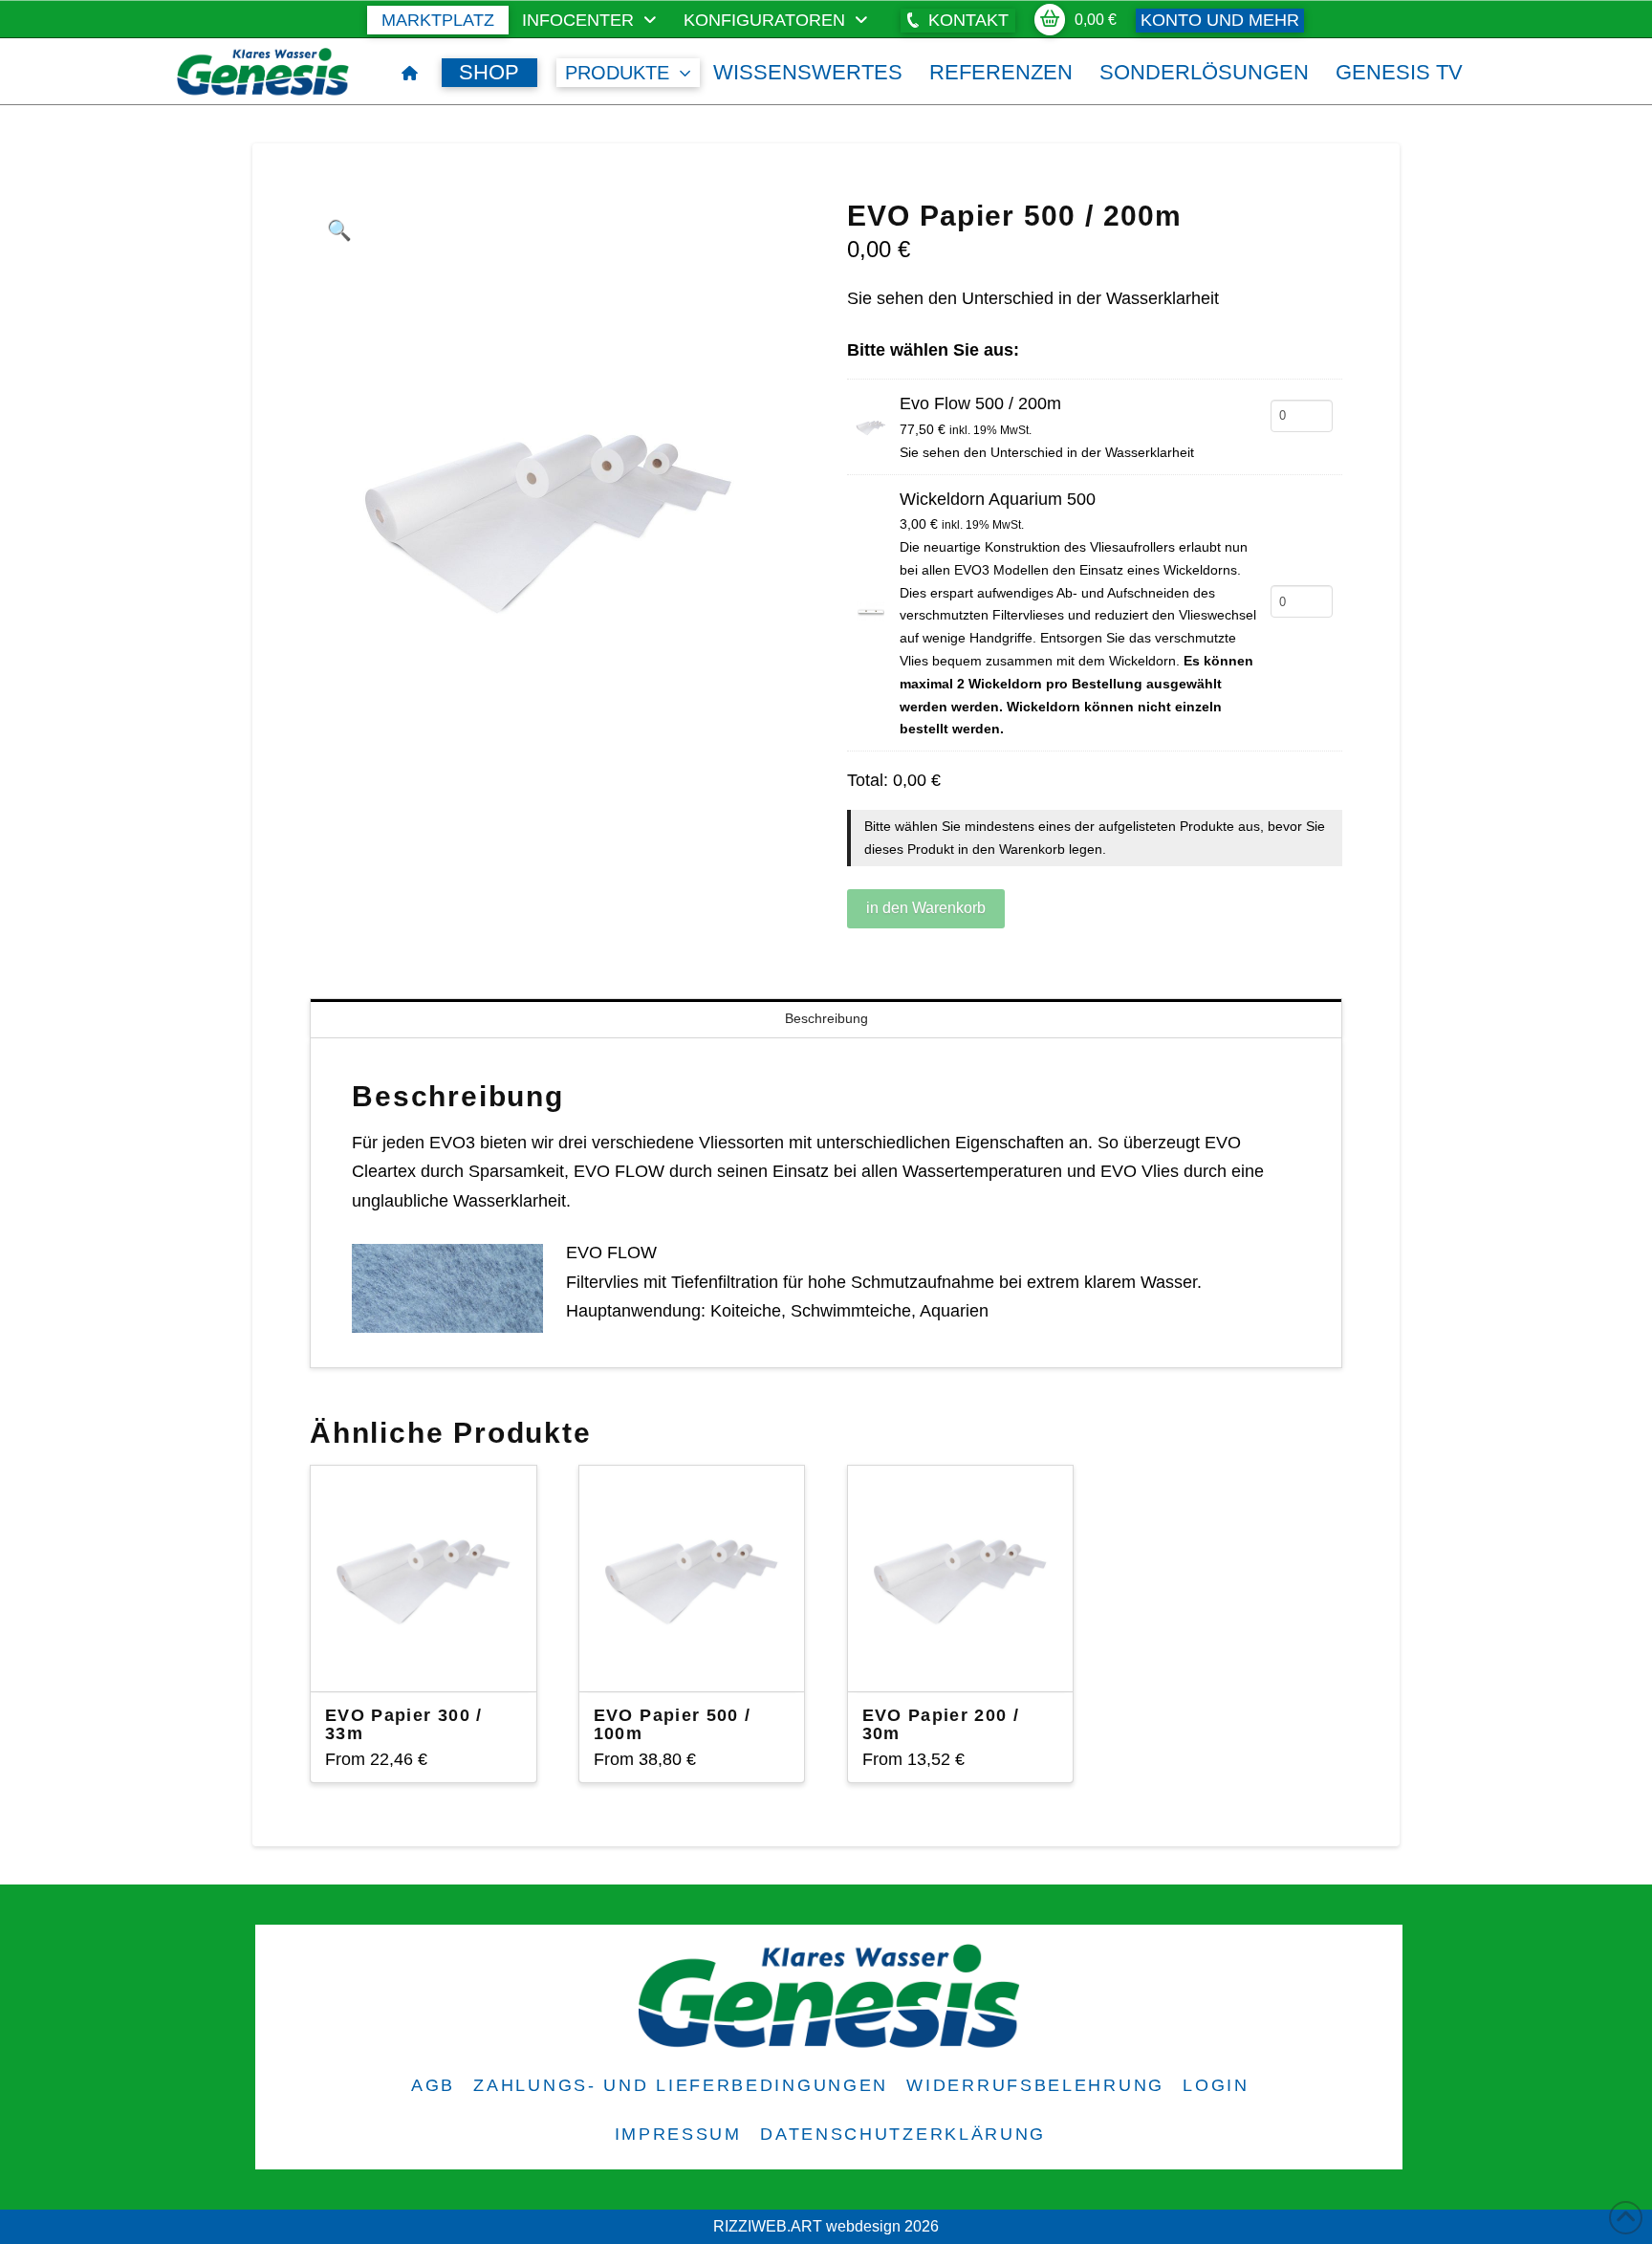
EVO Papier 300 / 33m (404, 1724)
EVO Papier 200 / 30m (941, 1724)
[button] (958, 21)
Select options (431, 1660)
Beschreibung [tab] (826, 1018)
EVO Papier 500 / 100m (673, 1724)
